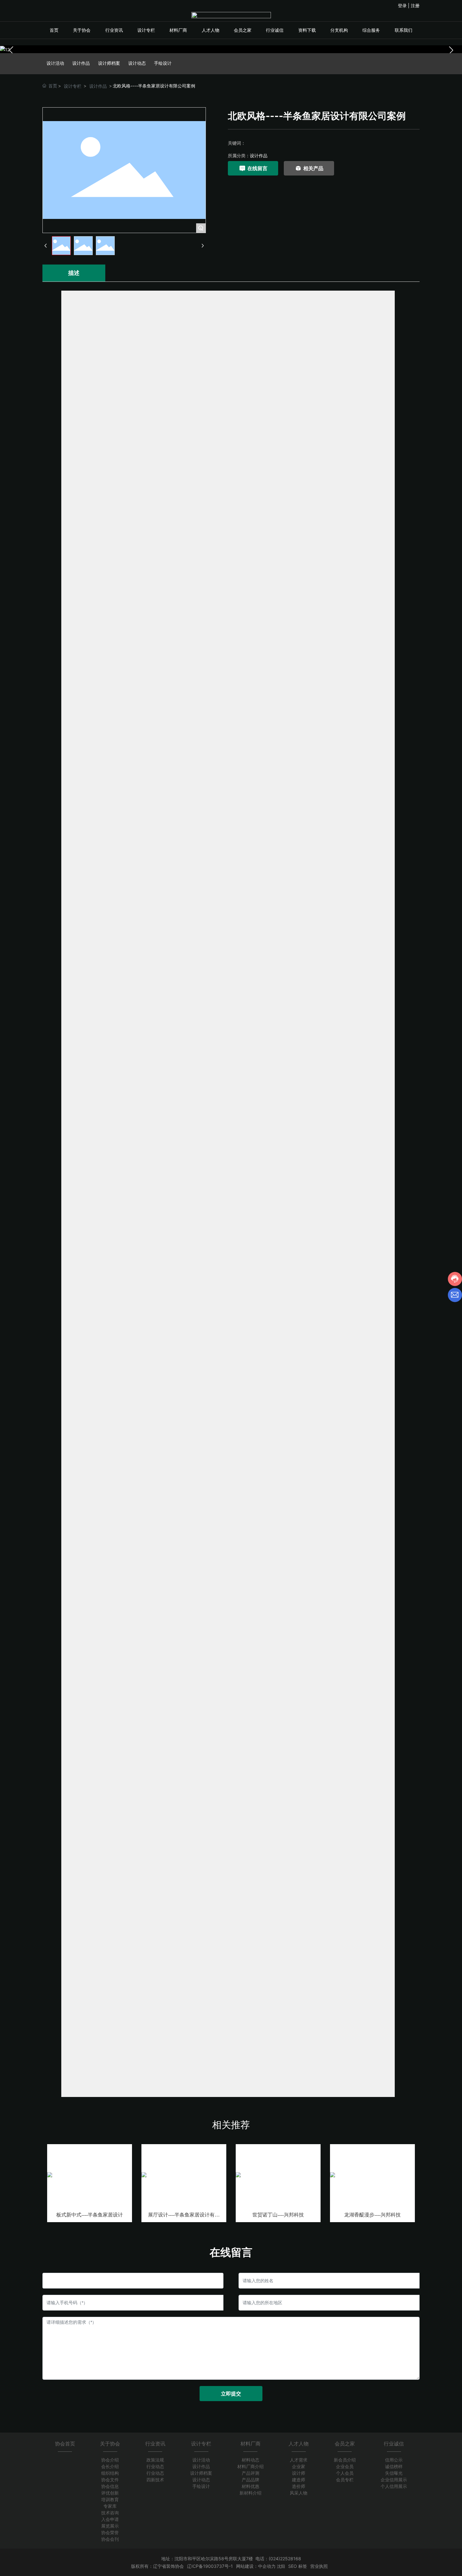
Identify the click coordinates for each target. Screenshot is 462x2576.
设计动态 (137, 63)
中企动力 (267, 2566)
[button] (451, 50)
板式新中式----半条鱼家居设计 (90, 2215)
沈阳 (281, 2566)
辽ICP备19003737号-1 (210, 2566)
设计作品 (81, 63)
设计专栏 (73, 86)
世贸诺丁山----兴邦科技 (278, 2215)
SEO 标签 (298, 2566)
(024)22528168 (285, 2559)
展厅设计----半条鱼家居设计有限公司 (184, 2217)
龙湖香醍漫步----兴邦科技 (372, 2215)
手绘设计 (163, 63)
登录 (403, 6)
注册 (415, 6)
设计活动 (55, 63)
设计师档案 (109, 63)
